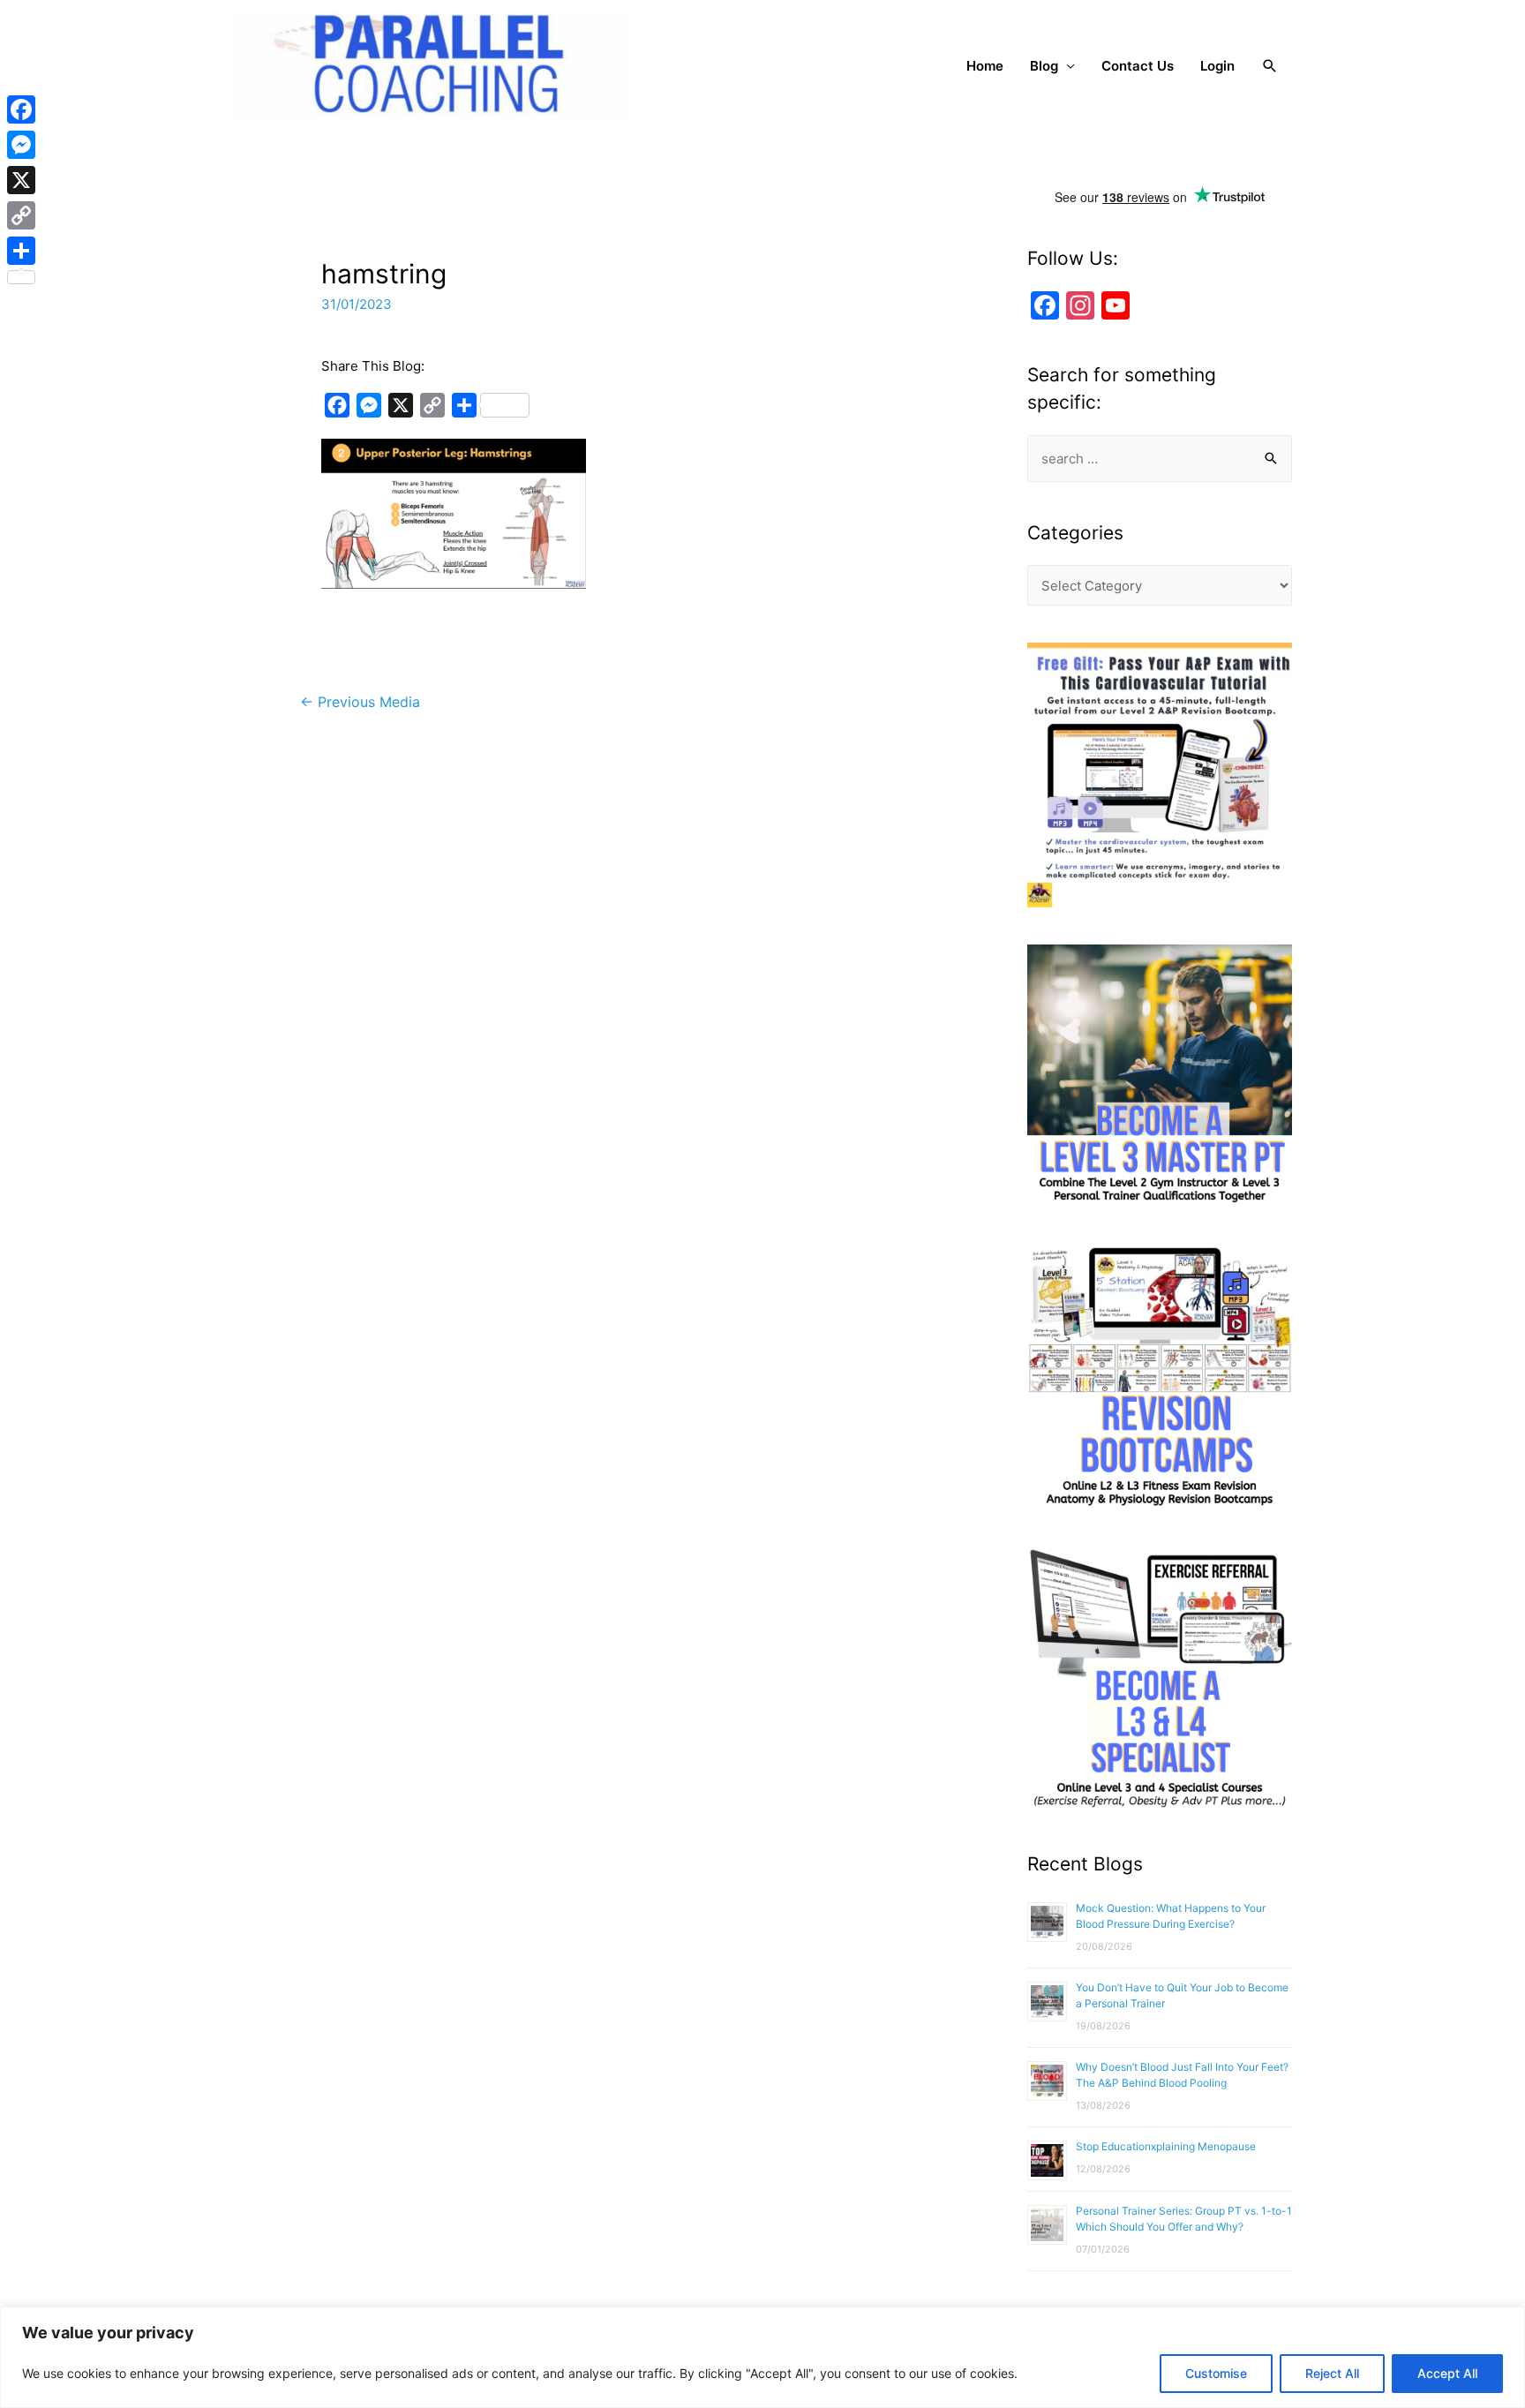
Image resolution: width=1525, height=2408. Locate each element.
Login (1217, 66)
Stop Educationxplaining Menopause (1166, 2146)
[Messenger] (21, 145)
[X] (21, 180)
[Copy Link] (21, 215)
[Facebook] (21, 109)
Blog (1044, 66)
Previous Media (360, 702)
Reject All (1332, 2373)
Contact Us (1138, 66)
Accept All (1447, 2373)
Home (985, 66)
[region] (762, 2357)
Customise (1216, 2373)
